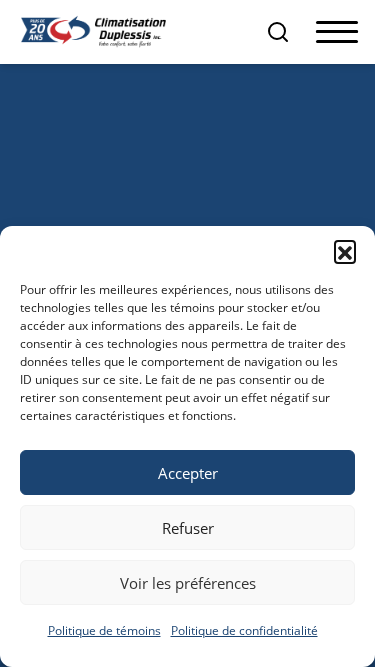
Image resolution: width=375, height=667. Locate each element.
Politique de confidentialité (244, 630)
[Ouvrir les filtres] (278, 32)
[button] (345, 251)
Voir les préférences (188, 583)
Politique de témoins (104, 630)
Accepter (188, 473)
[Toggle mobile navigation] (337, 32)
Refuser (188, 528)
